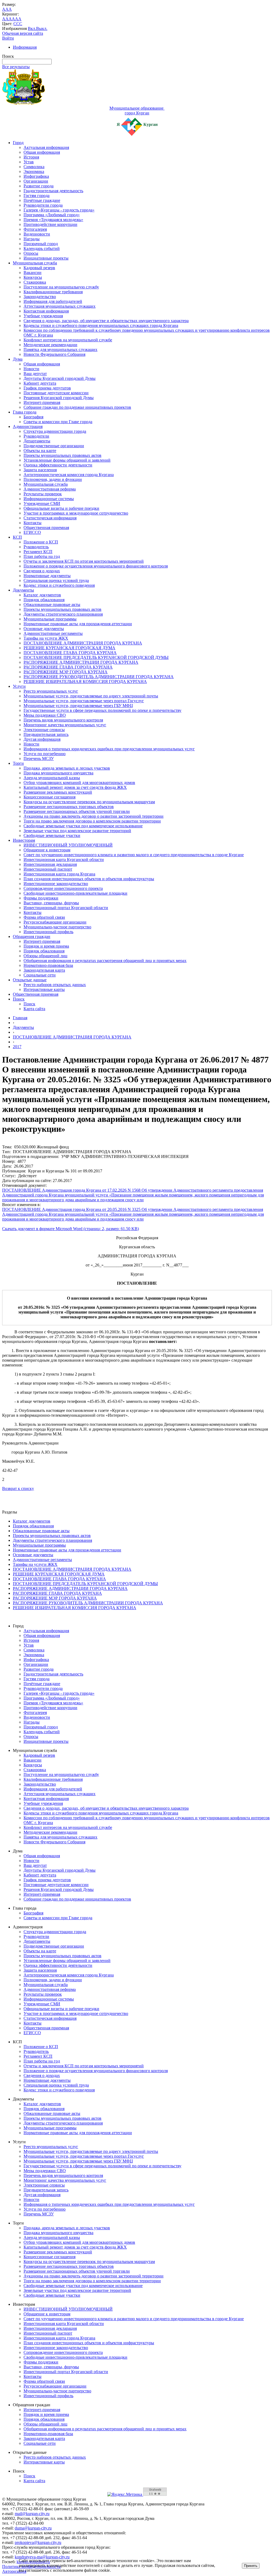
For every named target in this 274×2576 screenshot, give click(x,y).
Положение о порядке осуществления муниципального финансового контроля (96, 566)
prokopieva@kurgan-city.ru (38, 2542)
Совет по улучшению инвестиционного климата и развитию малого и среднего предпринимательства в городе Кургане (134, 855)
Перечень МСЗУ (39, 758)
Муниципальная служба (35, 263)
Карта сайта (34, 1009)
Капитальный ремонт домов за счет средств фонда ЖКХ (75, 787)
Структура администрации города (55, 431)
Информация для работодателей (53, 301)
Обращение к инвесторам (47, 850)
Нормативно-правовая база (48, 965)
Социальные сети (40, 975)
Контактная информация (46, 311)
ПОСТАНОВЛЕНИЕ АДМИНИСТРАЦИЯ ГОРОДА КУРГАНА (83, 643)
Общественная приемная (46, 528)
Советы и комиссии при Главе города (58, 422)
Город (18, 143)
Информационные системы (49, 499)
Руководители (36, 436)
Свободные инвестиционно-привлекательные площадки (75, 893)
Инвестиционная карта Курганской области (64, 860)
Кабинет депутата (40, 383)
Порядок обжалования (44, 600)
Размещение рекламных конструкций (58, 792)
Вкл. (32, 28)
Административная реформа (50, 489)
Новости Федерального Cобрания (54, 354)
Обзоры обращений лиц (45, 956)
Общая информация (42, 152)
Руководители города (43, 205)
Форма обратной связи (44, 917)
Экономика (34, 171)
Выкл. (42, 28)
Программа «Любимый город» (52, 215)
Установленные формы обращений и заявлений (67, 460)
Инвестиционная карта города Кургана (59, 874)
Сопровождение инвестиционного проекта (63, 888)
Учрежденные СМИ (42, 503)
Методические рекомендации (50, 345)
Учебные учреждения (43, 316)
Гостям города (37, 196)
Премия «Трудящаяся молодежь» (53, 220)
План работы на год (42, 556)
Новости (31, 369)
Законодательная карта (44, 970)
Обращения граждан (32, 936)
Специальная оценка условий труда (56, 580)
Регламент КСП (38, 552)
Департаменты (37, 441)
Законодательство (40, 297)
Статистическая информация (50, 518)
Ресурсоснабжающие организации (55, 922)
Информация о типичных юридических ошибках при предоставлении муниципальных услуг (109, 749)
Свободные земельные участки (52, 835)
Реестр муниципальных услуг (51, 691)
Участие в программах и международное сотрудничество (76, 513)
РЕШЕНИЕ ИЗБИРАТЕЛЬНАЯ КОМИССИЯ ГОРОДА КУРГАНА (85, 681)
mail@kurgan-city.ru (32, 2514)
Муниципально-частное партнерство (57, 927)
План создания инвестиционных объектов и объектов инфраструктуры (89, 879)
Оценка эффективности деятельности (58, 465)
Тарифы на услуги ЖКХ (46, 638)
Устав (29, 162)
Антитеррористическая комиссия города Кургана (69, 475)
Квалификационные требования (53, 292)
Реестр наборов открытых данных (55, 985)
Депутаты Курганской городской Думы (60, 378)
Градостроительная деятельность (53, 191)
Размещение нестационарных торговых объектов (69, 807)
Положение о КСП (41, 542)
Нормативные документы (47, 576)
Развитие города (39, 186)
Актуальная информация (46, 147)
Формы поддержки (41, 898)
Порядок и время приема (46, 946)
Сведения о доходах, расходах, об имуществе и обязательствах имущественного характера (106, 321)
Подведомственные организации (54, 446)
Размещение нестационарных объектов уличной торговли (77, 811)
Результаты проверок (43, 494)
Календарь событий (42, 248)
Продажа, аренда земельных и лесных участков (67, 768)
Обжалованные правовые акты (52, 605)
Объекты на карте (40, 451)
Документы (23, 590)
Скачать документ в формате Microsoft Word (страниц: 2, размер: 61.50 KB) (71, 1229)
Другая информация (42, 739)
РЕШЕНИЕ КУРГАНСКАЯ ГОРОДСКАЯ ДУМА (69, 648)
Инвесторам (24, 840)
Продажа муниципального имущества (58, 773)
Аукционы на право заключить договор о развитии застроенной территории (94, 816)
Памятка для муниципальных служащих (60, 349)
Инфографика (36, 176)
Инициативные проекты (46, 258)
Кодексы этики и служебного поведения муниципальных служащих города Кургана (101, 325)
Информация (25, 47)
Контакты (33, 523)
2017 (17, 1047)
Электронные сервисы (44, 730)
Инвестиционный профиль (48, 932)
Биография (33, 417)
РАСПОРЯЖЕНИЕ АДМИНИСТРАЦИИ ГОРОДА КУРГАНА (81, 662)
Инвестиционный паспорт (48, 869)
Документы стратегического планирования (63, 614)
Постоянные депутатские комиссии (56, 393)
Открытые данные (30, 980)
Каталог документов (42, 595)
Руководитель (36, 547)
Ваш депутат (35, 374)
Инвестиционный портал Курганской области (66, 908)
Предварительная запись (46, 734)
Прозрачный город (41, 244)
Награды (32, 239)
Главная (20, 1018)
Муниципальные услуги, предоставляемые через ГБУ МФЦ (78, 706)
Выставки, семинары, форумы (51, 903)
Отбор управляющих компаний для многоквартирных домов (79, 783)
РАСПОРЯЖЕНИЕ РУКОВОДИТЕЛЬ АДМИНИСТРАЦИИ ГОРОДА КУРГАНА (99, 677)
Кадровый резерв (39, 268)
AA (5, 19)
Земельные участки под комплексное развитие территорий (77, 831)
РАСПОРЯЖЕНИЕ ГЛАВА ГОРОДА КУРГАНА (68, 667)
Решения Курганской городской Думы (59, 398)
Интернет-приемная (42, 402)
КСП (17, 537)
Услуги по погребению (45, 754)
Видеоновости (37, 234)
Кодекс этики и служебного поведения (59, 585)
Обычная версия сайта (23, 33)
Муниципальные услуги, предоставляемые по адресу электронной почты (91, 696)
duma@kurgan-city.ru (33, 2528)
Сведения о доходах (42, 571)
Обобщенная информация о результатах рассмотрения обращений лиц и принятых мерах (105, 961)
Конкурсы (33, 277)
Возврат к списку (18, 1488)
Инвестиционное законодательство (56, 884)
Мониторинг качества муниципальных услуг (65, 725)
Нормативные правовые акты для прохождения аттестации (78, 624)
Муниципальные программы (50, 619)
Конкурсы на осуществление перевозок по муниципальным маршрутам (89, 802)
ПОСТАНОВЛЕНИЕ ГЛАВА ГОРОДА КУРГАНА (70, 653)
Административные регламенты (53, 633)
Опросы (31, 253)
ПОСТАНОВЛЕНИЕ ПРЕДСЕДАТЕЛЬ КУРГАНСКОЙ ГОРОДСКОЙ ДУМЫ (96, 657)
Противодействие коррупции (50, 224)
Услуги (19, 686)
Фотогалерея (35, 229)
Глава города (25, 412)
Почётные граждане (42, 200)
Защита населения (40, 470)
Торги (18, 763)
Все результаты (16, 67)
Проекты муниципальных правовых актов (62, 455)
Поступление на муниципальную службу (61, 287)
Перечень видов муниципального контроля (63, 720)
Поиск (19, 999)
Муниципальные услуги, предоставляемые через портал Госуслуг (84, 701)
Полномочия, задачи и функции (53, 479)
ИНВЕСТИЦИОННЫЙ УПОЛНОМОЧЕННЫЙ (68, 845)
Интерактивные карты (44, 989)
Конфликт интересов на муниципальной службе (68, 340)
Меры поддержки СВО (45, 715)
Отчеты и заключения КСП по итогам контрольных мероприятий (84, 561)
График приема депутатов (47, 388)
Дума (18, 359)
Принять (251, 2566)
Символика (34, 167)
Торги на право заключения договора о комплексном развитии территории (92, 821)
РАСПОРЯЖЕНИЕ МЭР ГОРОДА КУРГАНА (66, 672)
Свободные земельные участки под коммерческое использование (83, 826)
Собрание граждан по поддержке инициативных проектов (77, 407)
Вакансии (33, 273)
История (31, 157)
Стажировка (35, 282)
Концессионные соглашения (50, 797)
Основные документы (44, 629)
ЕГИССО (32, 532)
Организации (36, 181)
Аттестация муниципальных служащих (60, 306)
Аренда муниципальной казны (52, 778)
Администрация (28, 426)
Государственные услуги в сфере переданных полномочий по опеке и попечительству (102, 710)
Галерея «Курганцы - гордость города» (59, 210)
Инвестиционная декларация (50, 864)
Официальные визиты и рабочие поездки (61, 508)
